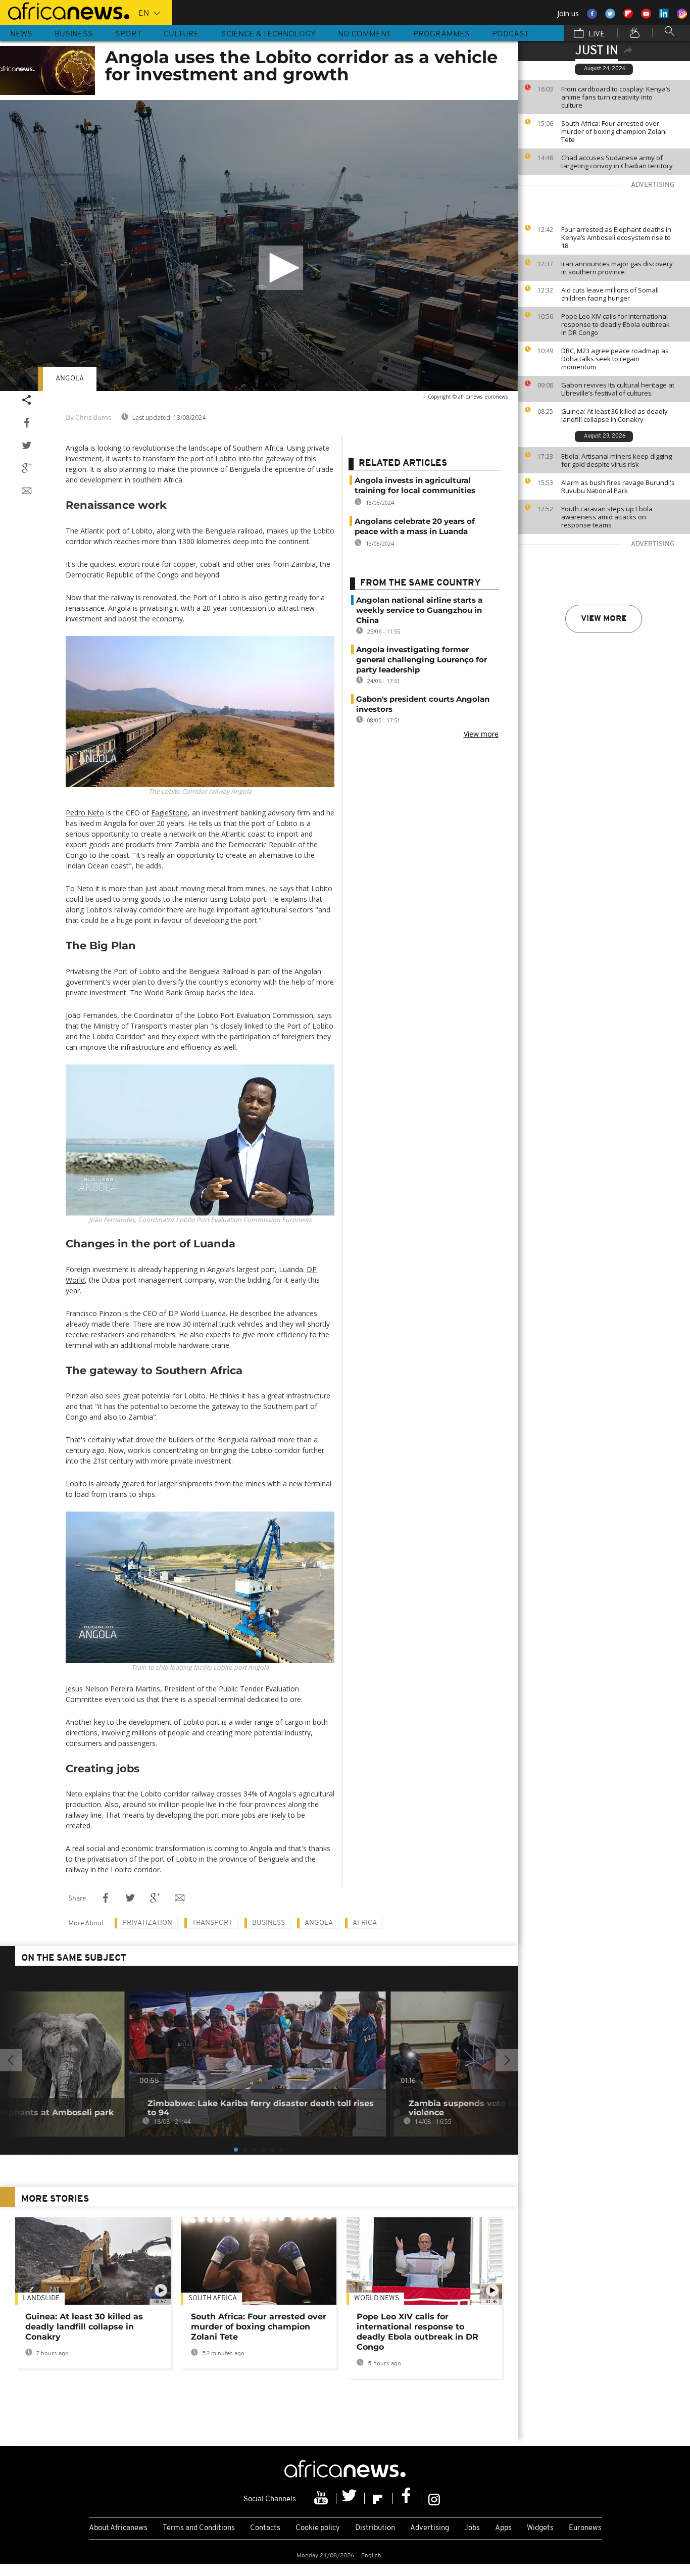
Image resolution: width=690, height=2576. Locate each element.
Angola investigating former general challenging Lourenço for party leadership (422, 660)
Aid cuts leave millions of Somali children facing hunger (610, 294)
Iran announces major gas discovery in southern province (617, 268)
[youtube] (322, 2498)
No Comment (364, 34)
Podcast (510, 34)
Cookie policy (318, 2528)
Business (74, 34)
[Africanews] (65, 10)
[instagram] (434, 2498)
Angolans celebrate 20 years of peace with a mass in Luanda (415, 526)
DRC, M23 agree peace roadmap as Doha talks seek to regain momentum (615, 359)
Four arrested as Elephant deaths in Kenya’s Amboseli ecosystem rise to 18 (616, 237)
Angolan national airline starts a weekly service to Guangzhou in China (419, 610)
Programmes (441, 34)
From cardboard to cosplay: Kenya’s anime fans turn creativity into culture (616, 97)
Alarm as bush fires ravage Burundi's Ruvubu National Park (618, 487)
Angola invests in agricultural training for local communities (415, 485)
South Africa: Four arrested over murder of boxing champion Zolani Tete (614, 131)
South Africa (213, 2298)
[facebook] (407, 2498)
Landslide (41, 2298)
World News (377, 2298)
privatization (147, 1923)
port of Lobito (213, 458)
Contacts (265, 2528)
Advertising (430, 2528)
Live (596, 34)
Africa (365, 1923)
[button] (281, 268)
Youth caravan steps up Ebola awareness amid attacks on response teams (607, 517)
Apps (503, 2528)
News (21, 34)
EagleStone (169, 813)
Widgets (540, 2528)
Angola (70, 379)
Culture (181, 34)
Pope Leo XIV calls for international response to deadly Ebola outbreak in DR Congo (615, 324)
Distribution (375, 2528)
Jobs (472, 2528)
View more (604, 619)
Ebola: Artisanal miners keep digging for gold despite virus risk (617, 460)
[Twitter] (351, 2498)
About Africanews (118, 2528)
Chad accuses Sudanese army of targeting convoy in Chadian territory (617, 162)
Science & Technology (268, 34)
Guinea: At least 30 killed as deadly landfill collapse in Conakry (614, 415)
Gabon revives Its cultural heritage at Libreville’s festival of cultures (618, 389)
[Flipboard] (379, 2498)
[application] (259, 246)
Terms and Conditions (199, 2528)
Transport (212, 1923)
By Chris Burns (88, 418)
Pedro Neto (85, 813)
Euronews (585, 2528)
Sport (128, 34)
